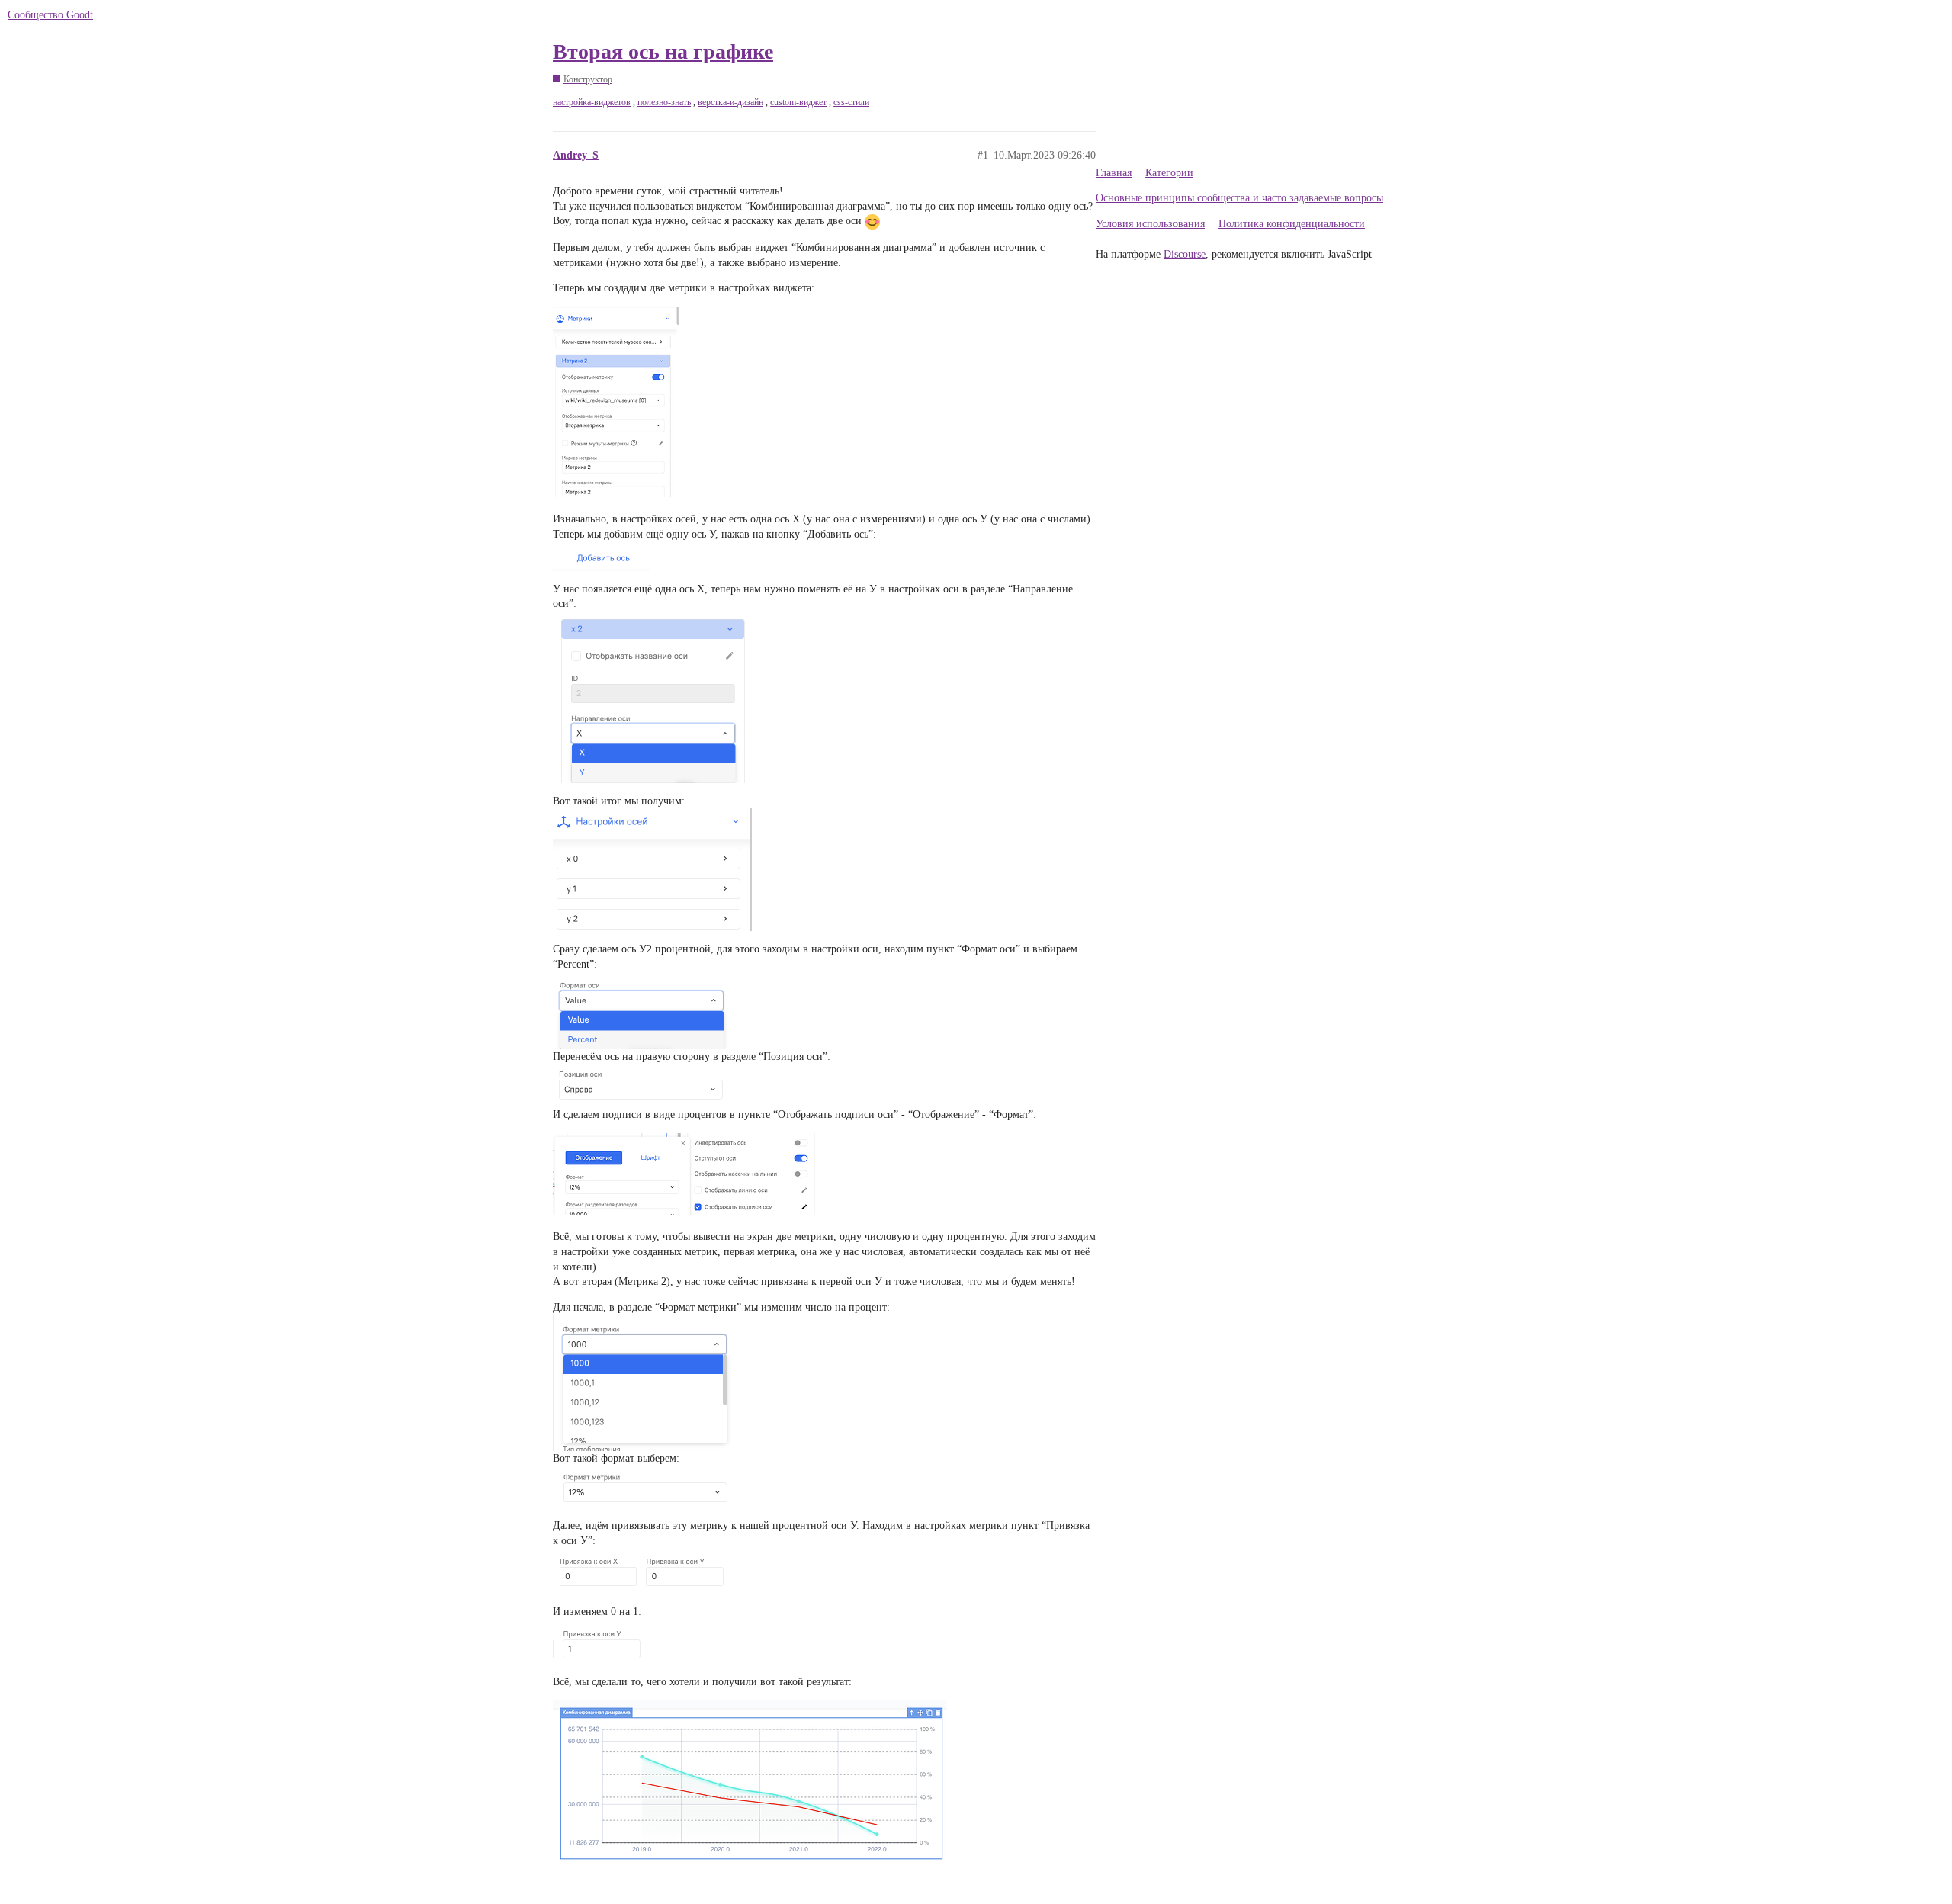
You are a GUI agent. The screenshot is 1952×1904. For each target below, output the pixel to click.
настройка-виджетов (592, 102)
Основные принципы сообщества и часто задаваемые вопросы (1239, 198)
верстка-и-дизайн (730, 102)
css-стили (851, 102)
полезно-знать (664, 102)
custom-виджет (798, 102)
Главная (1114, 173)
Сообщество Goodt (50, 15)
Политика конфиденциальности (1292, 224)
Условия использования (1150, 224)
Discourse (1185, 254)
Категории (1169, 173)
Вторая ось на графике (663, 51)
